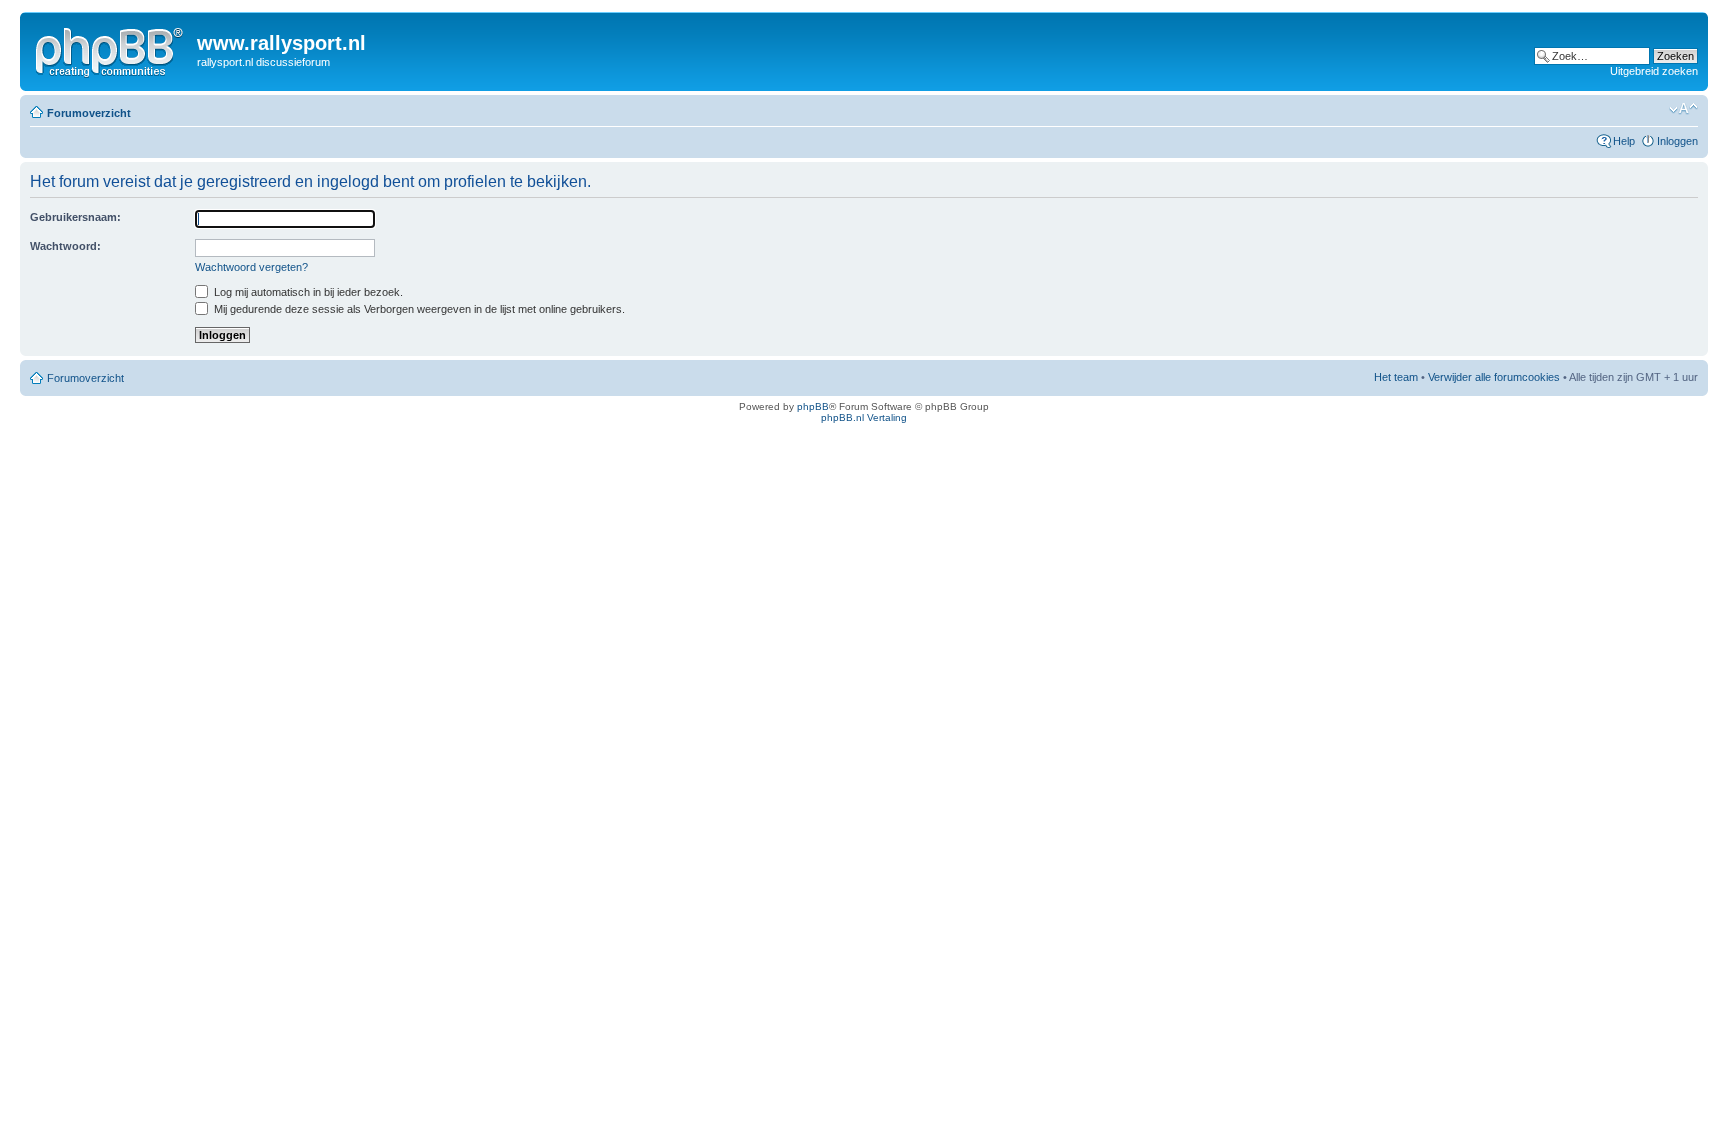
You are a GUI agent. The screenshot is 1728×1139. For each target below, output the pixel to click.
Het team (1396, 377)
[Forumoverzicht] (111, 49)
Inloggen (1677, 141)
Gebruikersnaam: (75, 217)
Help (1624, 141)
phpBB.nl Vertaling (864, 417)
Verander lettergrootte (1683, 109)
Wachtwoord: (65, 246)
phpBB (813, 406)
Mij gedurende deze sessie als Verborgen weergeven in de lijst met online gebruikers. (418, 309)
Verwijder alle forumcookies (1494, 377)
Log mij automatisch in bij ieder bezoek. (307, 292)
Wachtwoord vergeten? (251, 267)
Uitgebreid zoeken (1654, 71)
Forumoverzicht (89, 113)
